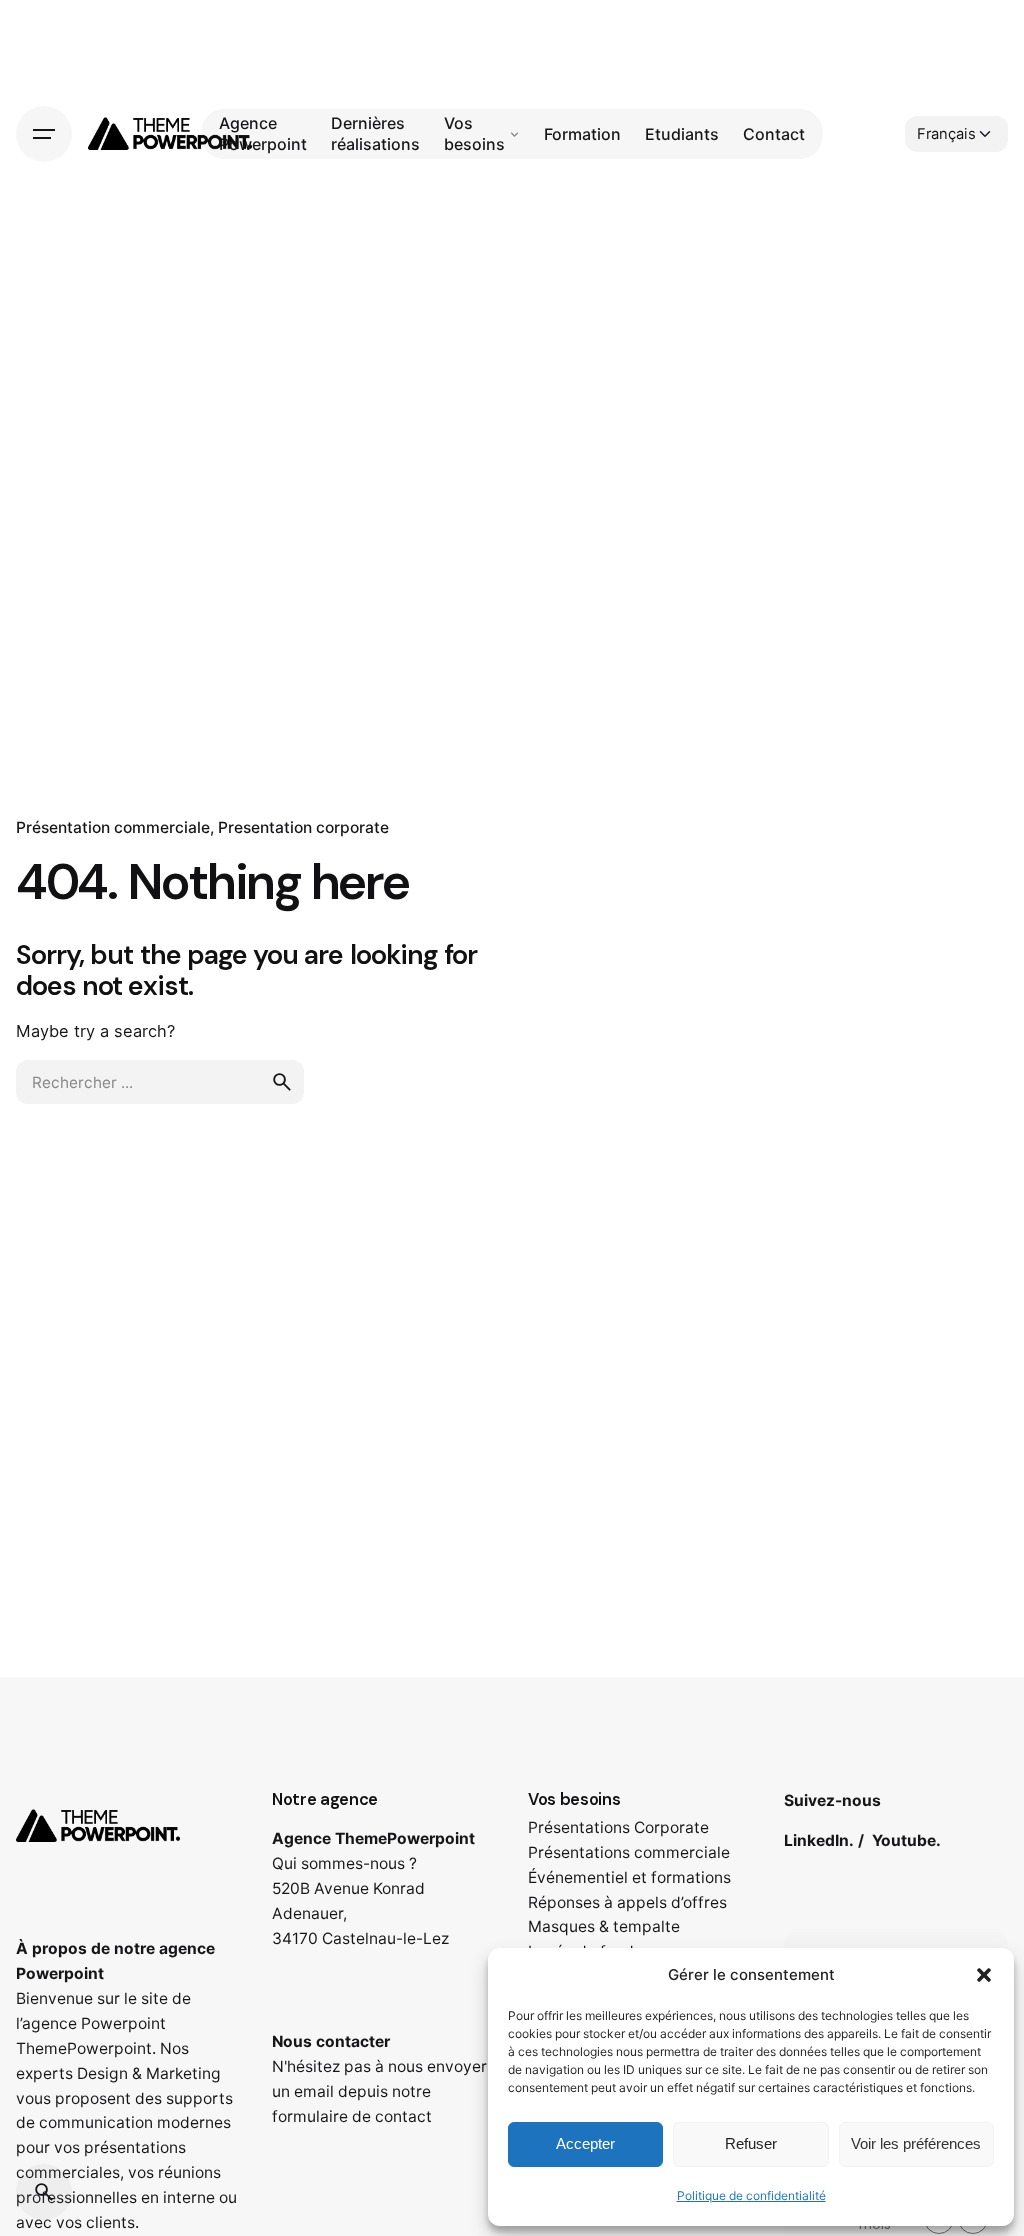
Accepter (585, 2143)
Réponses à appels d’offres (627, 1902)
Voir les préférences (916, 2143)
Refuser (751, 2143)
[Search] (44, 2192)
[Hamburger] (44, 134)
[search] (282, 1082)
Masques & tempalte (604, 1926)
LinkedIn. (819, 1840)
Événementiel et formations (629, 1877)
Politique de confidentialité (751, 2195)
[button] (984, 1975)
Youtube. (906, 1840)
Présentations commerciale (629, 1852)
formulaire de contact (352, 2116)
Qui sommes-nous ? (344, 1863)
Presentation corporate (303, 827)
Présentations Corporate (618, 1827)
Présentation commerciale (113, 827)
